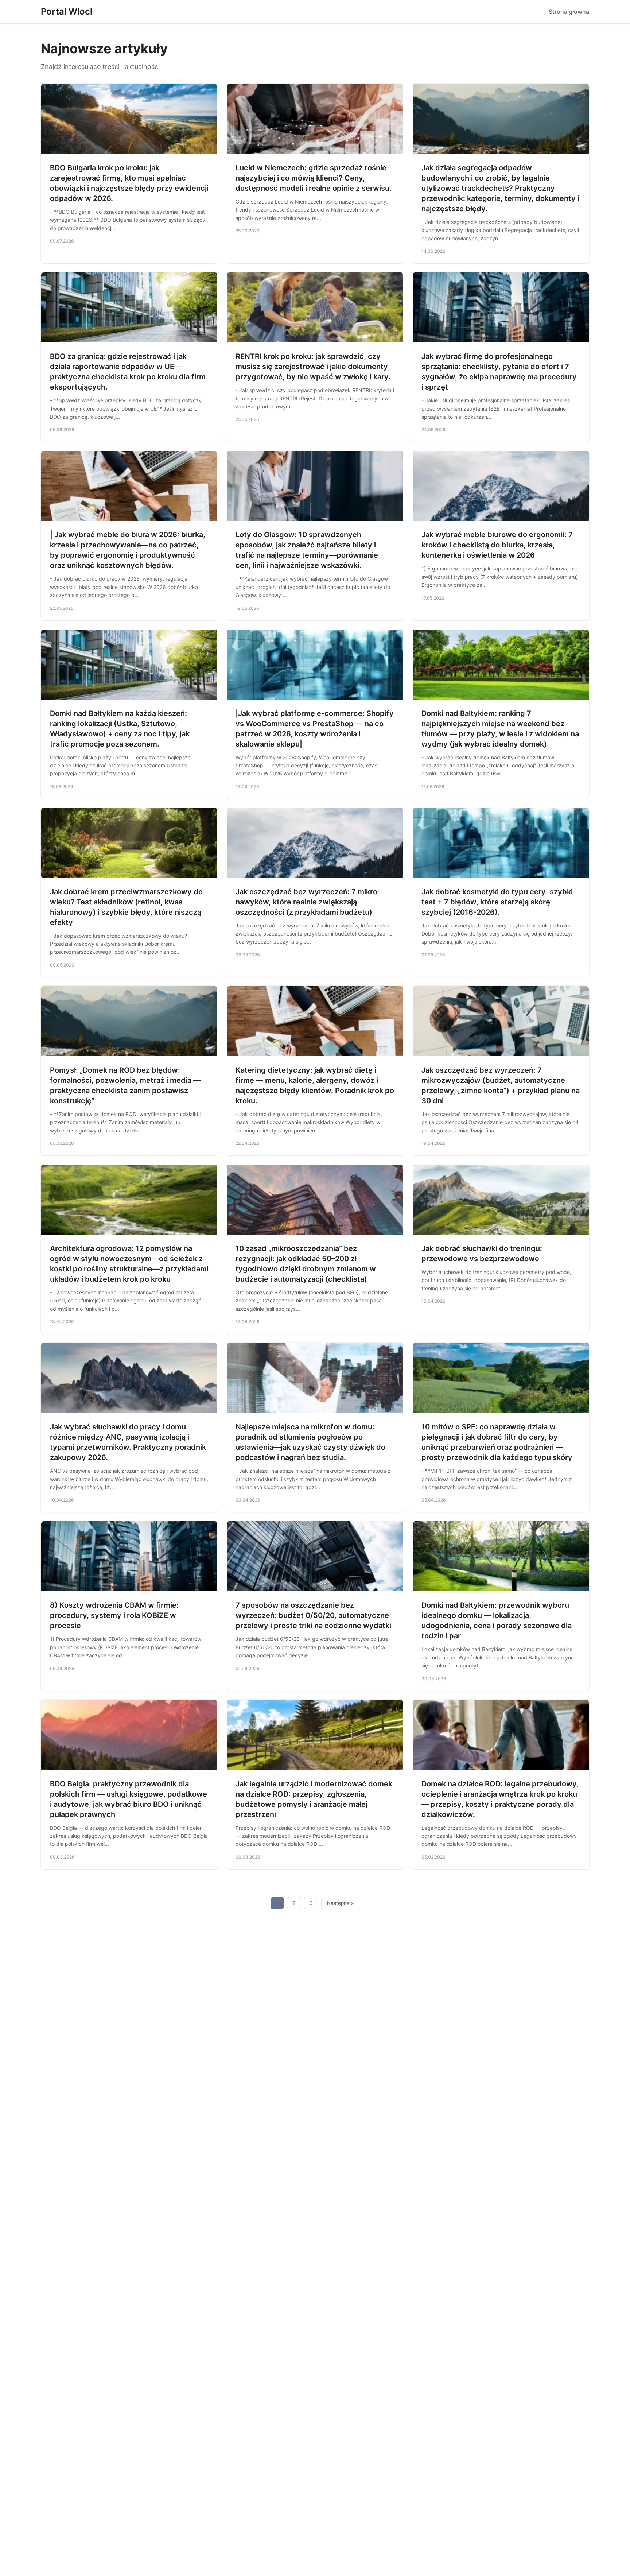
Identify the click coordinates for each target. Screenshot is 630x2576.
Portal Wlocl (67, 11)
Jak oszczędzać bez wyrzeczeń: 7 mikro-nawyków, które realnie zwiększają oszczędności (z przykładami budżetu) (308, 902)
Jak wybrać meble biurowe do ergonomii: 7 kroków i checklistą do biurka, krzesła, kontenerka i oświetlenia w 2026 (497, 545)
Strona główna (569, 12)
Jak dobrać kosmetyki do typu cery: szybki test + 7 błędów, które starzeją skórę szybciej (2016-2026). (497, 902)
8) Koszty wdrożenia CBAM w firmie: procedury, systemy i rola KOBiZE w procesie (114, 1615)
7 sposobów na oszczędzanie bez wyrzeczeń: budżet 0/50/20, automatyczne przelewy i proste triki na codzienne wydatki (313, 1615)
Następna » (341, 1903)
